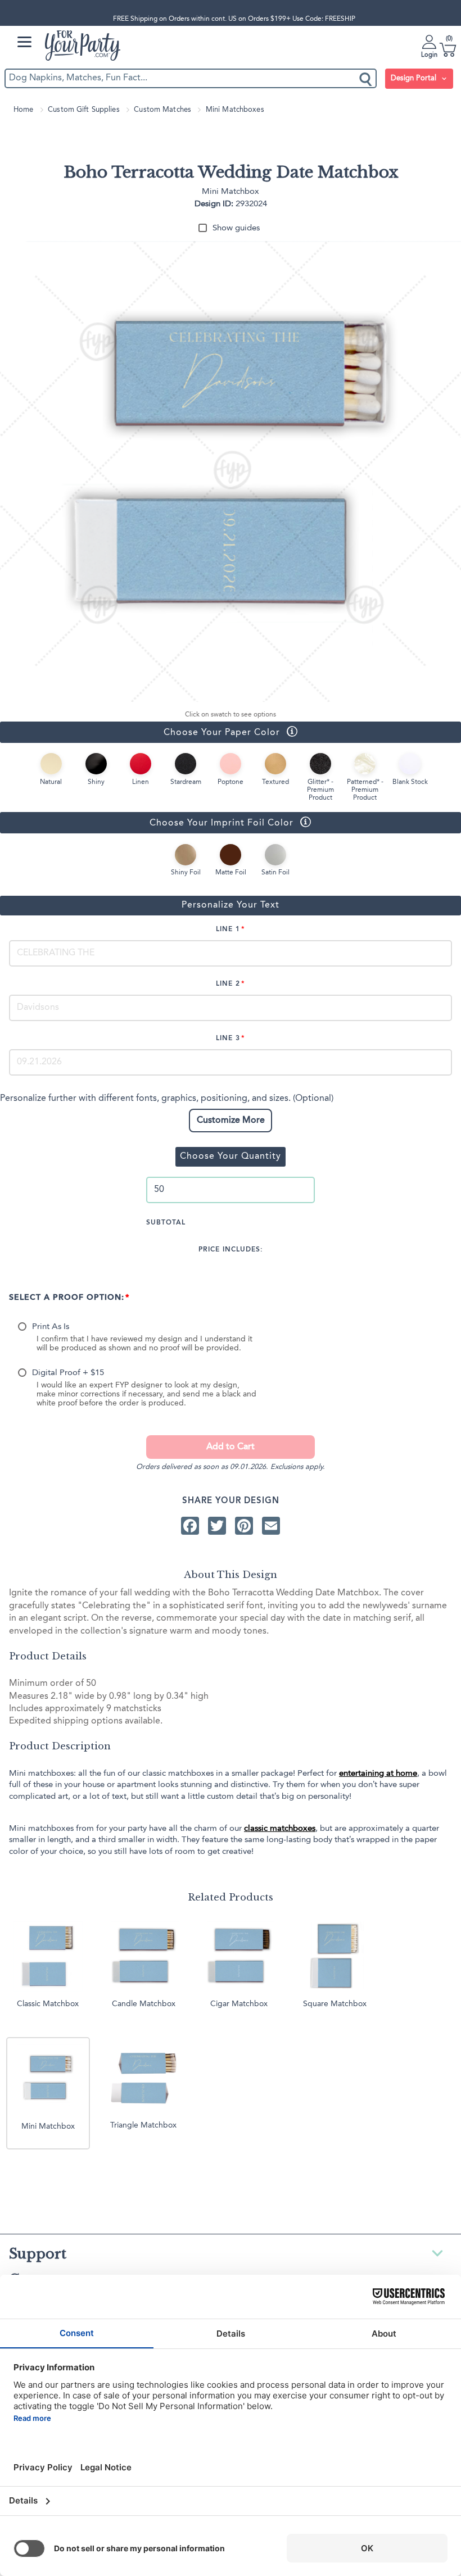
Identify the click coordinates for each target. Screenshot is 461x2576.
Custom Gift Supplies (84, 110)
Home (24, 110)
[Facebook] (190, 1525)
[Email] (271, 1525)
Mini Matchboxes (235, 110)
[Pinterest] (244, 1525)
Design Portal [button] (415, 78)
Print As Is (51, 1327)
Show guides (236, 228)
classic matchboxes (280, 1829)
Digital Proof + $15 (68, 1373)
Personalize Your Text (231, 905)
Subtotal (166, 1223)
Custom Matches (162, 110)
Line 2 (228, 984)
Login (429, 55)
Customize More (231, 1121)
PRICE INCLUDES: (231, 1250)
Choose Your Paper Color (140, 732)
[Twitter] (217, 1525)
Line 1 (228, 929)
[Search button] (366, 78)
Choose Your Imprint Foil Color (147, 822)
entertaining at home (378, 1774)
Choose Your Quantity (231, 1157)
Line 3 (228, 1038)
